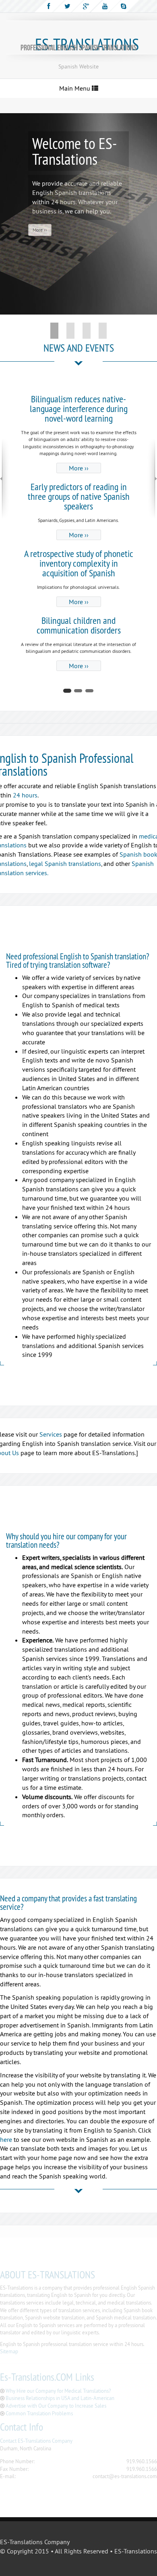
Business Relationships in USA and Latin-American (60, 2398)
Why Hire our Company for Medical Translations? (58, 2391)
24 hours (25, 795)
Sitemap (9, 2351)
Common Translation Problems (39, 2413)
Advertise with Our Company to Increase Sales (56, 2406)
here (6, 2139)
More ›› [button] (40, 230)
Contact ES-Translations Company (36, 2441)
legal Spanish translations (65, 863)
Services (51, 1434)
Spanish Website (78, 66)
